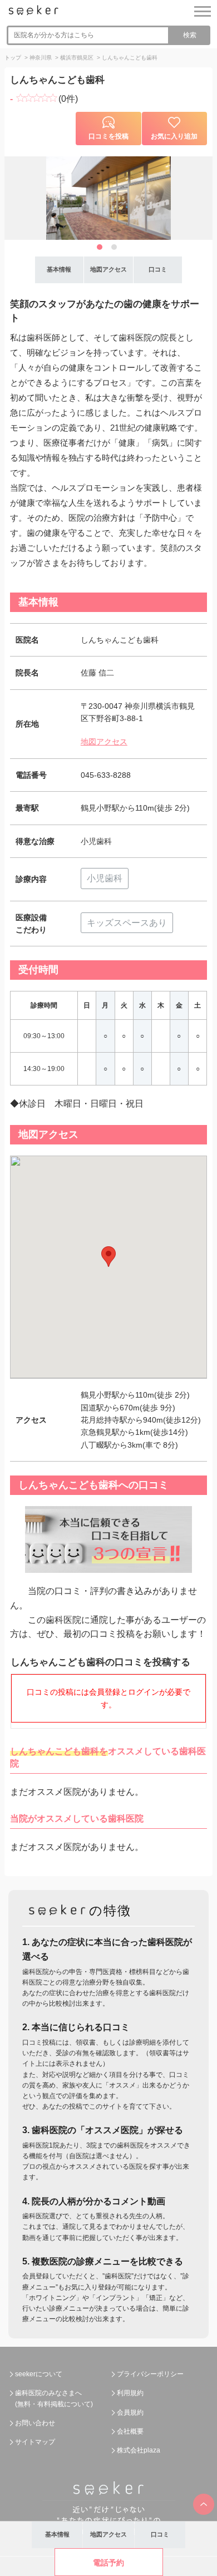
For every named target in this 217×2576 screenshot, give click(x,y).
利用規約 (130, 2393)
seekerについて (39, 2374)
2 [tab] (114, 247)
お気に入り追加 (174, 136)
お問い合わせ (35, 2423)
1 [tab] (100, 247)
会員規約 (130, 2412)
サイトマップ (35, 2442)
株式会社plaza (139, 2450)
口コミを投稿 (108, 136)
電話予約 (108, 2563)
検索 (190, 35)
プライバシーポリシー (150, 2374)
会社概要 (130, 2431)
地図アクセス (104, 742)
